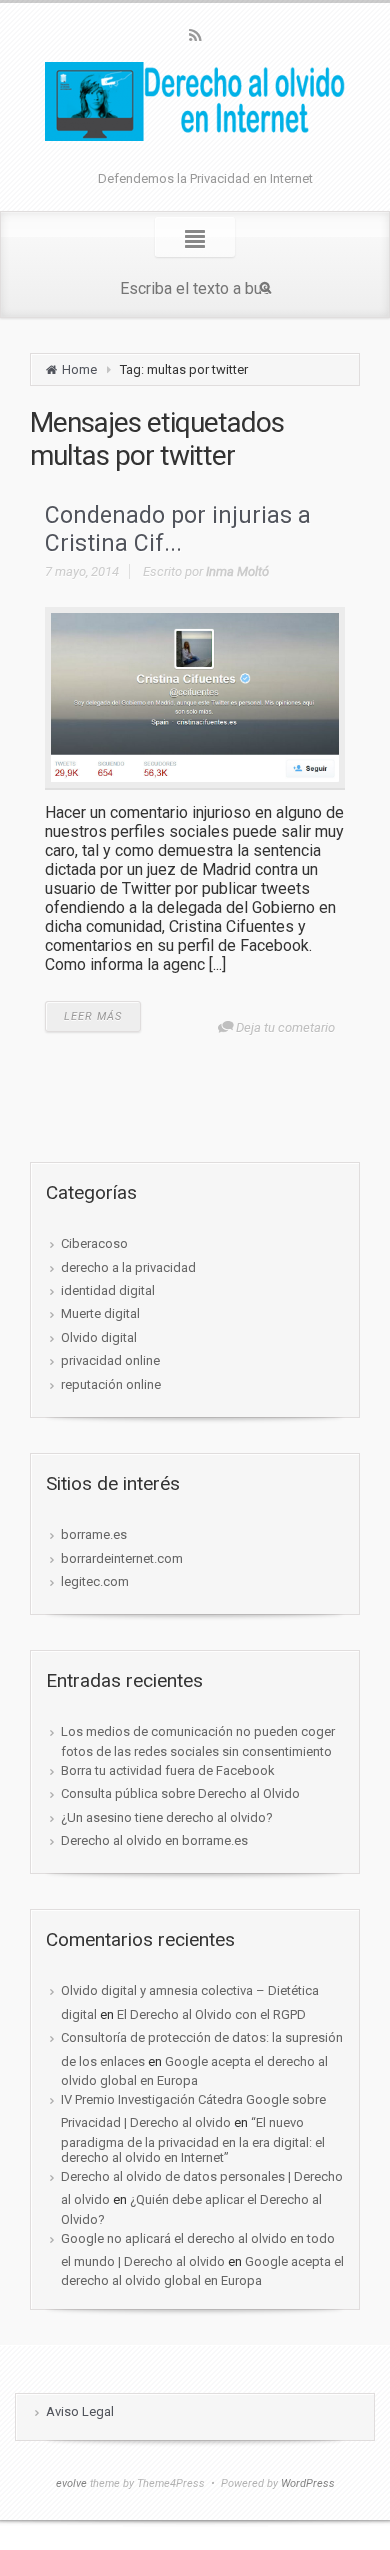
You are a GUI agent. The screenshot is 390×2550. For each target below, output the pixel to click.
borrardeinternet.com (122, 1558)
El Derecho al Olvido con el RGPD (211, 2014)
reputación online (111, 1384)
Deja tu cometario (285, 1027)
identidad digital (108, 1290)
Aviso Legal (80, 2411)
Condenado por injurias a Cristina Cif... (178, 529)
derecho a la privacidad (128, 1267)
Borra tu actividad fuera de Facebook (168, 1770)
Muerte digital (100, 1313)
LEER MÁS (93, 1016)
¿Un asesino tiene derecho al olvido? (167, 1817)
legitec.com (95, 1581)
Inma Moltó (237, 571)
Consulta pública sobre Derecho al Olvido (180, 1793)
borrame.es (94, 1534)
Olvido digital (99, 1337)
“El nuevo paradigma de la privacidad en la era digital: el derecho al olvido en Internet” (193, 2139)
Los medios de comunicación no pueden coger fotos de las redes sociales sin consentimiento (198, 1741)
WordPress (308, 2483)
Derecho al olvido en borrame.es (154, 1840)
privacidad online (110, 1360)
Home (79, 369)
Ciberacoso (94, 1243)
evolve (71, 2483)
